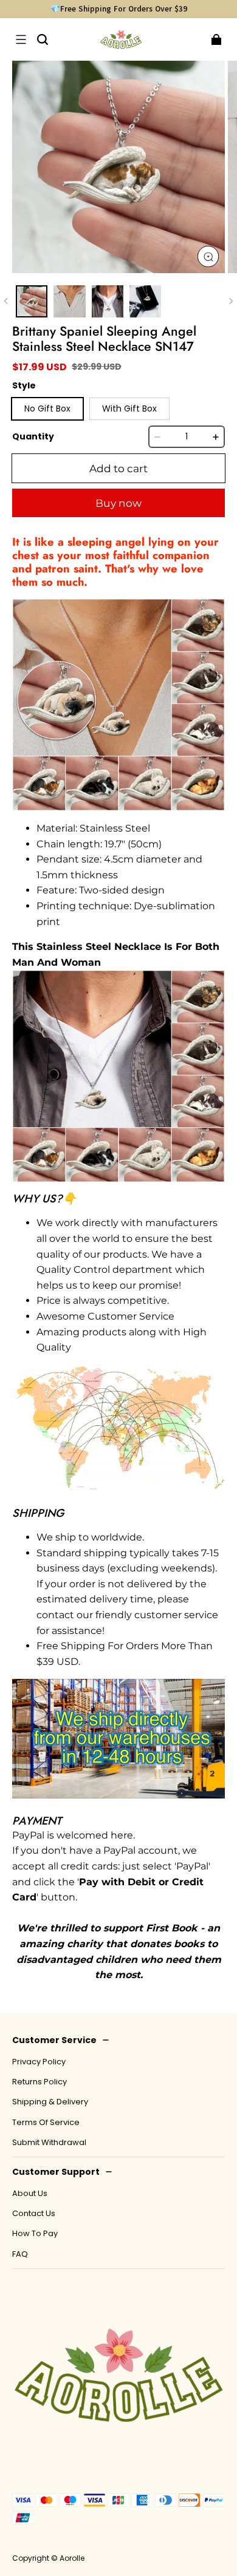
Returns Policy (39, 2082)
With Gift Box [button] (129, 408)
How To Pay (35, 2234)
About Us (30, 2194)
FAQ (20, 2254)
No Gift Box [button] (47, 408)
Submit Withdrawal (49, 2143)
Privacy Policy (39, 2062)
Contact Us (34, 2214)
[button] (21, 39)
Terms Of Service (46, 2123)
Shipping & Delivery (50, 2102)
